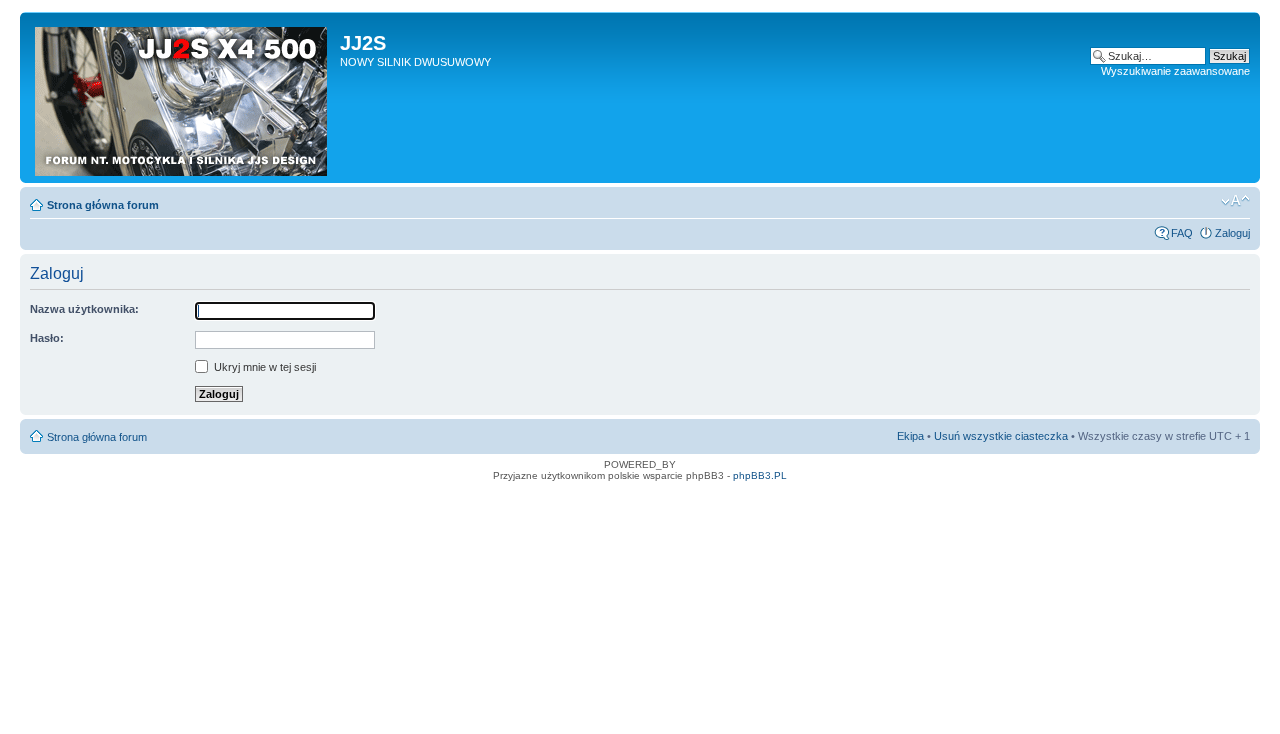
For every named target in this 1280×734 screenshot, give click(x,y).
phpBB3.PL (760, 475)
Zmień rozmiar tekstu (1235, 201)
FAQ (1182, 233)
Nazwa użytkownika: (84, 309)
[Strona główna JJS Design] (182, 97)
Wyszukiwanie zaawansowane (1175, 71)
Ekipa (910, 436)
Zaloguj (1232, 233)
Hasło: (47, 338)
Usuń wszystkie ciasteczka (1001, 436)
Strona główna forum (103, 205)
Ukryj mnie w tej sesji (263, 367)
